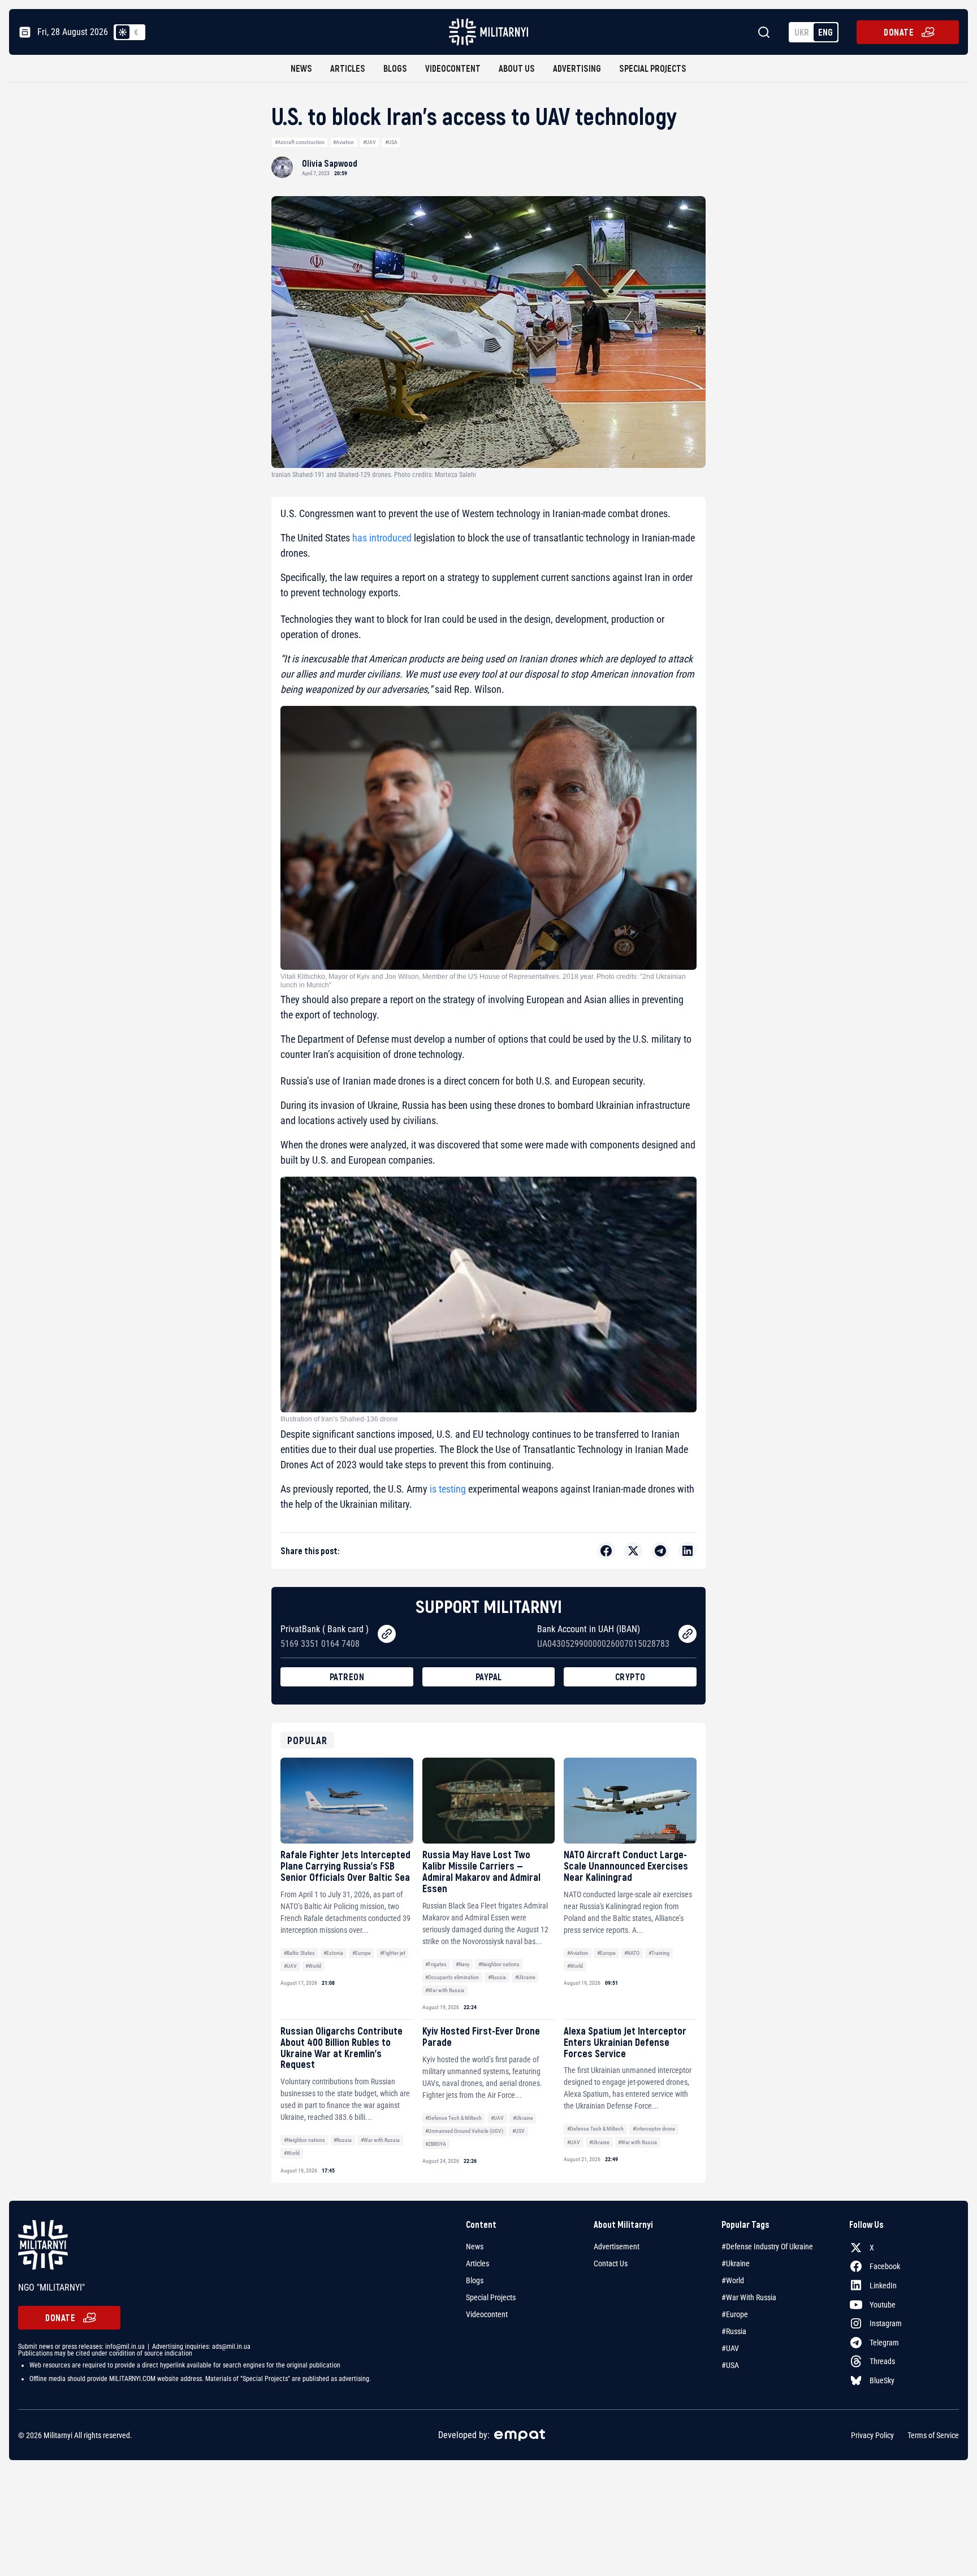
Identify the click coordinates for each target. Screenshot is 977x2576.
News (301, 68)
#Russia (497, 1977)
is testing (447, 1489)
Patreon (347, 1677)
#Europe (362, 1953)
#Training (659, 1953)
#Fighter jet (393, 1953)
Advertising (577, 68)
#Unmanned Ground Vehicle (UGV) (464, 2131)
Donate (899, 32)
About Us (517, 68)
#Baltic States (299, 1953)
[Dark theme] (136, 32)
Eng (825, 32)
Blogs (395, 68)
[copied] (387, 1634)
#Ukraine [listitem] (736, 2263)
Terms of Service (933, 2435)
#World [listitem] (733, 2280)
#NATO (632, 1953)
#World (313, 1966)
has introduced (382, 538)
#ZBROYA (436, 2144)
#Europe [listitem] (735, 2314)
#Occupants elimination (452, 1977)
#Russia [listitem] (734, 2331)
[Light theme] (123, 32)
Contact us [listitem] (611, 2263)
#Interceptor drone (654, 2129)
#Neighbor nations (499, 1964)
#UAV (369, 142)
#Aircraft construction (300, 142)
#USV (518, 2131)
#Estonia (333, 1953)
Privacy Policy (872, 2435)
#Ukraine (525, 1977)
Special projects (653, 68)
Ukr (802, 32)
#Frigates (436, 1964)
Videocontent (453, 68)
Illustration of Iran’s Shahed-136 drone (339, 1419)
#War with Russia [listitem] (749, 2297)
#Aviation (343, 142)
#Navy (462, 1964)
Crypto (630, 1677)
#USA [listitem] (730, 2365)
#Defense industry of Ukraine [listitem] (767, 2247)
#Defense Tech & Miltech (453, 2118)
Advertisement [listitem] (617, 2247)
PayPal (489, 1677)
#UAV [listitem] (730, 2348)
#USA (391, 142)
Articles (348, 68)
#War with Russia (445, 1990)
